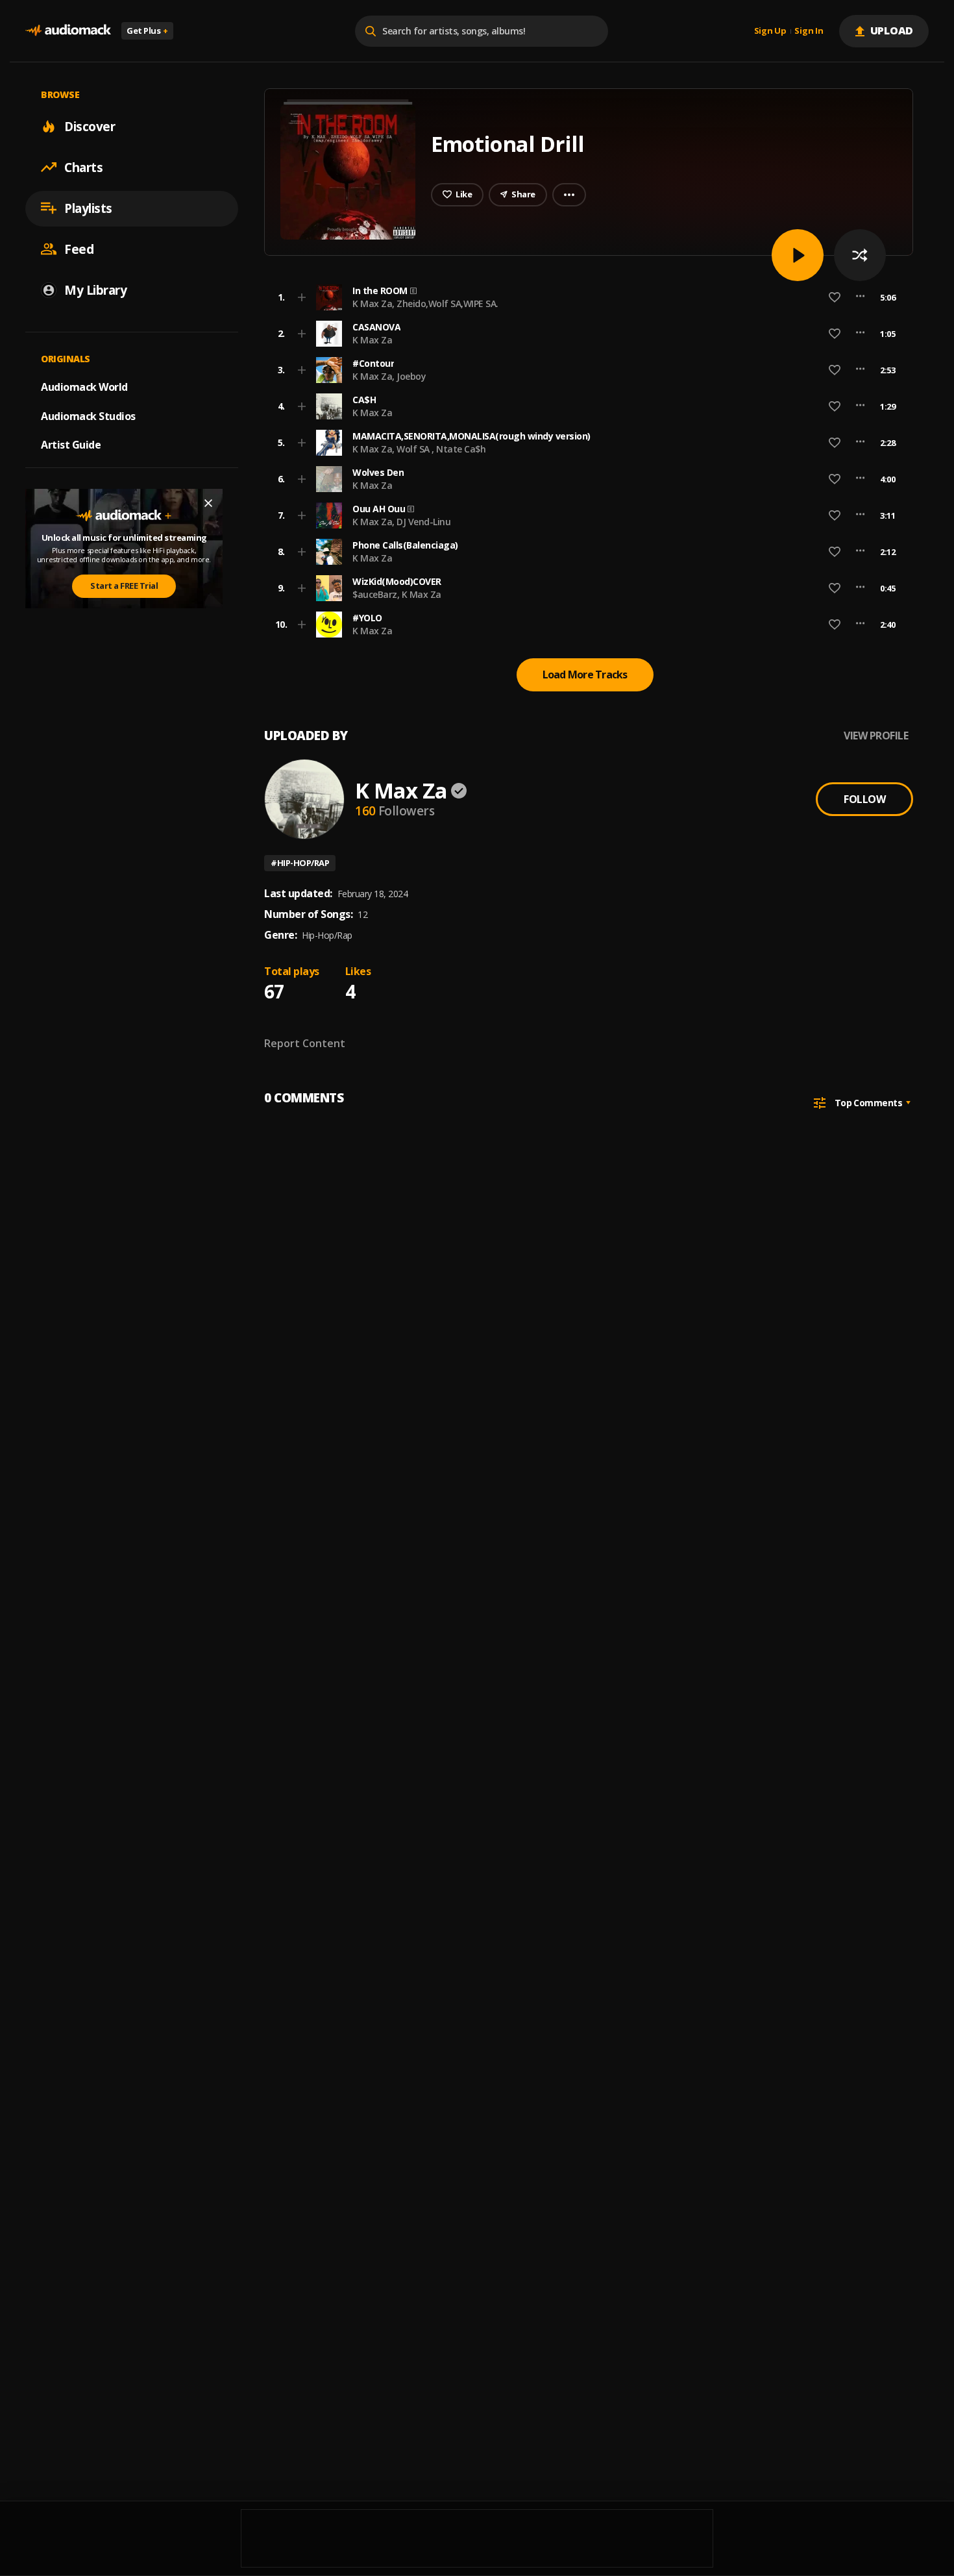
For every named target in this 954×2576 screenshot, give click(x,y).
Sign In (809, 31)
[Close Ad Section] (208, 503)
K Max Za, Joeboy (389, 376)
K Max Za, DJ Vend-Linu (401, 522)
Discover (90, 126)
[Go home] (68, 31)
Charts (83, 167)
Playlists (88, 208)
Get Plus (147, 31)
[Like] (835, 297)
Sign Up (770, 31)
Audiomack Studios (88, 415)
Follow (864, 799)
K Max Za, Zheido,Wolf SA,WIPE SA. (425, 303)
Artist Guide (71, 445)
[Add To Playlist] (302, 297)
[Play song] (798, 255)
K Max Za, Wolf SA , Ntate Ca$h (419, 449)
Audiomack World (84, 386)
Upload (892, 31)
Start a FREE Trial (124, 586)
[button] (585, 297)
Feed (79, 249)
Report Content (305, 1043)
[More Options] (860, 297)
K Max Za (372, 340)
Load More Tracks (585, 675)
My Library (95, 290)
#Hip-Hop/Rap (300, 863)
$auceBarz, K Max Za (397, 594)
